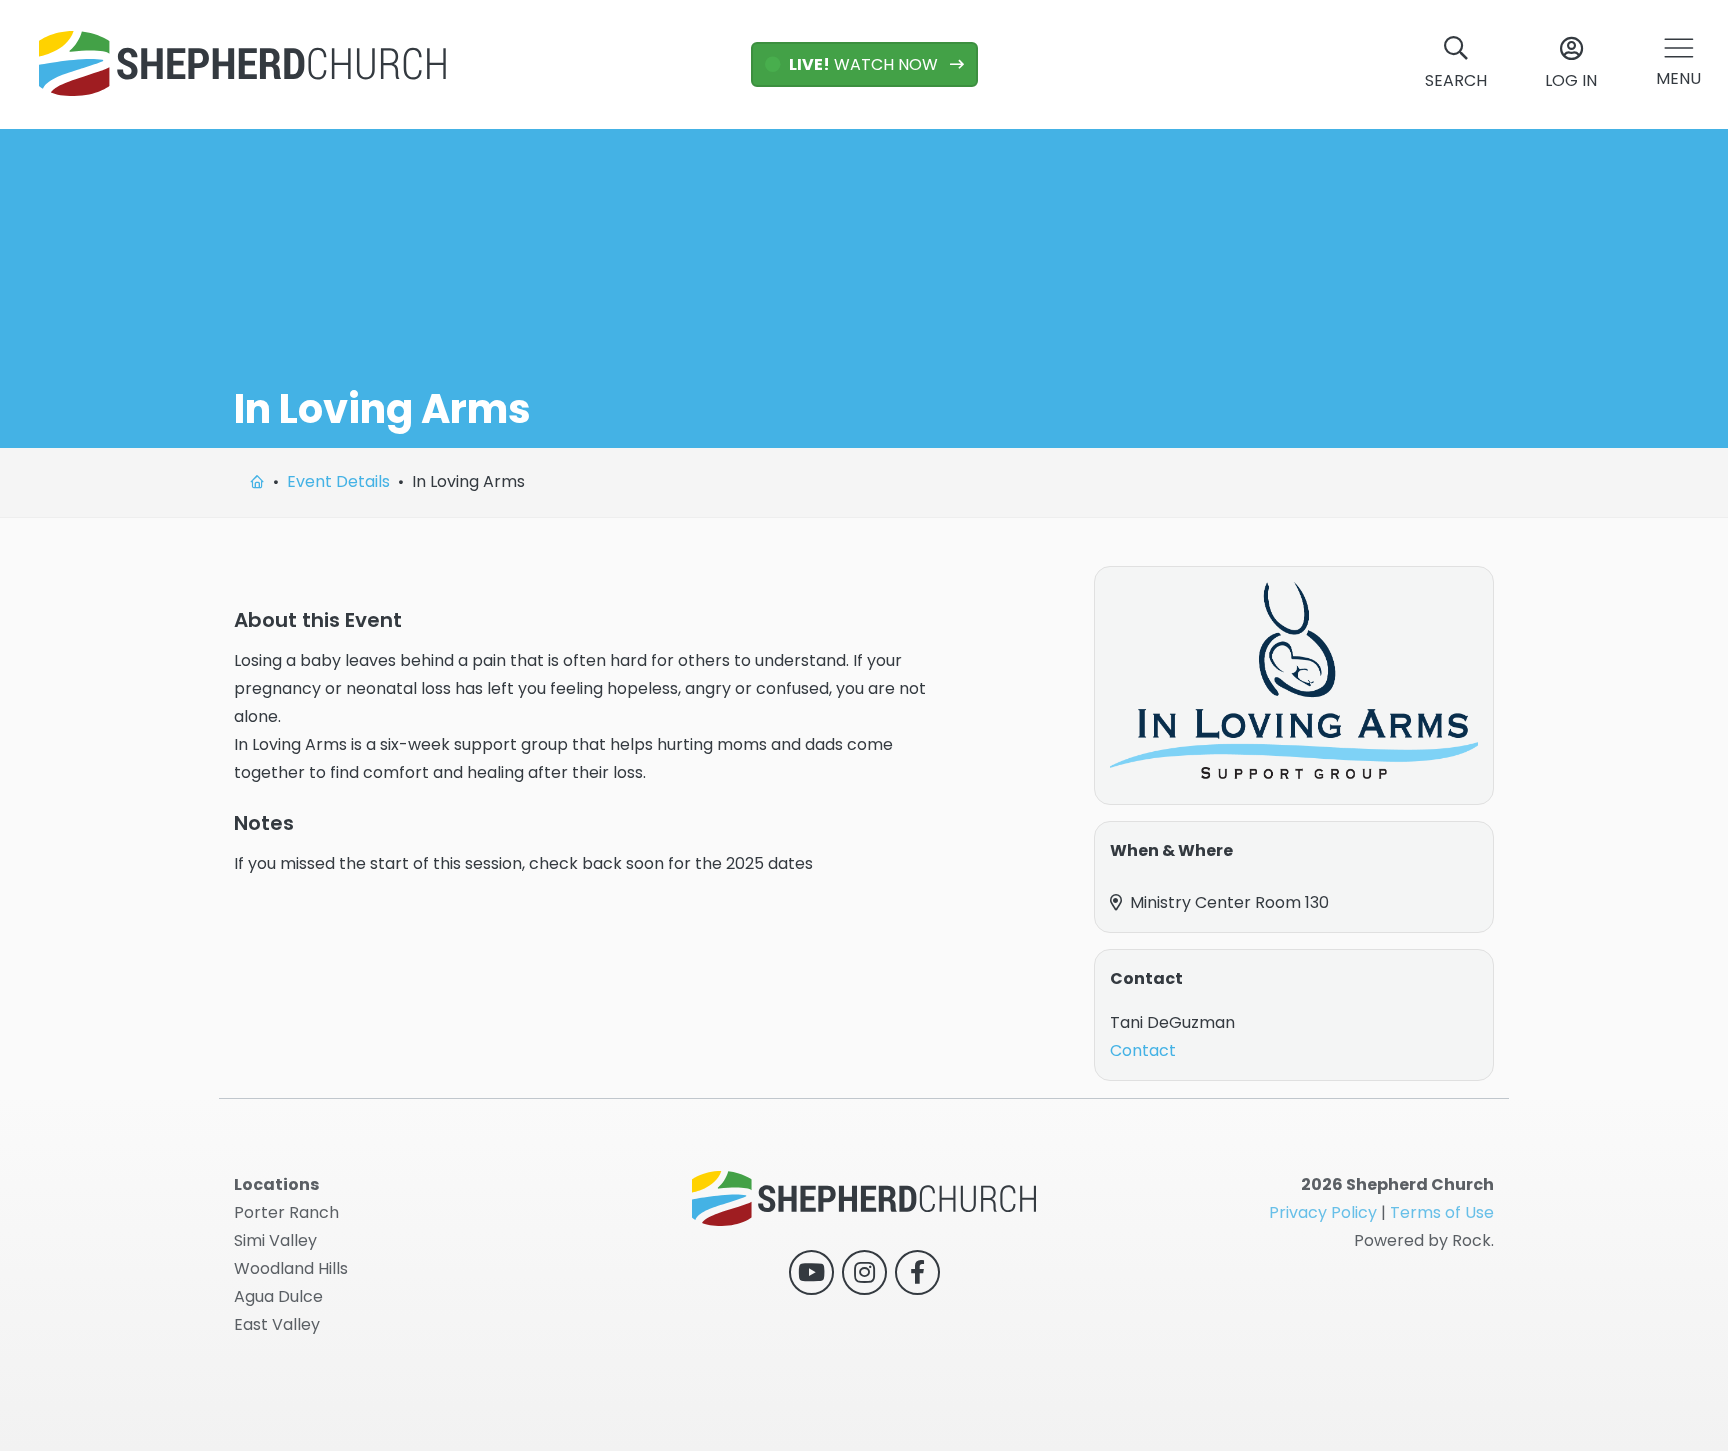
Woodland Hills (291, 1268)
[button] (1678, 64)
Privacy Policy (1323, 1212)
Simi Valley (275, 1240)
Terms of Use (1442, 1212)
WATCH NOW (865, 64)
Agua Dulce (278, 1296)
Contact (1143, 1050)
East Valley (277, 1324)
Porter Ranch (286, 1212)
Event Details (338, 481)
